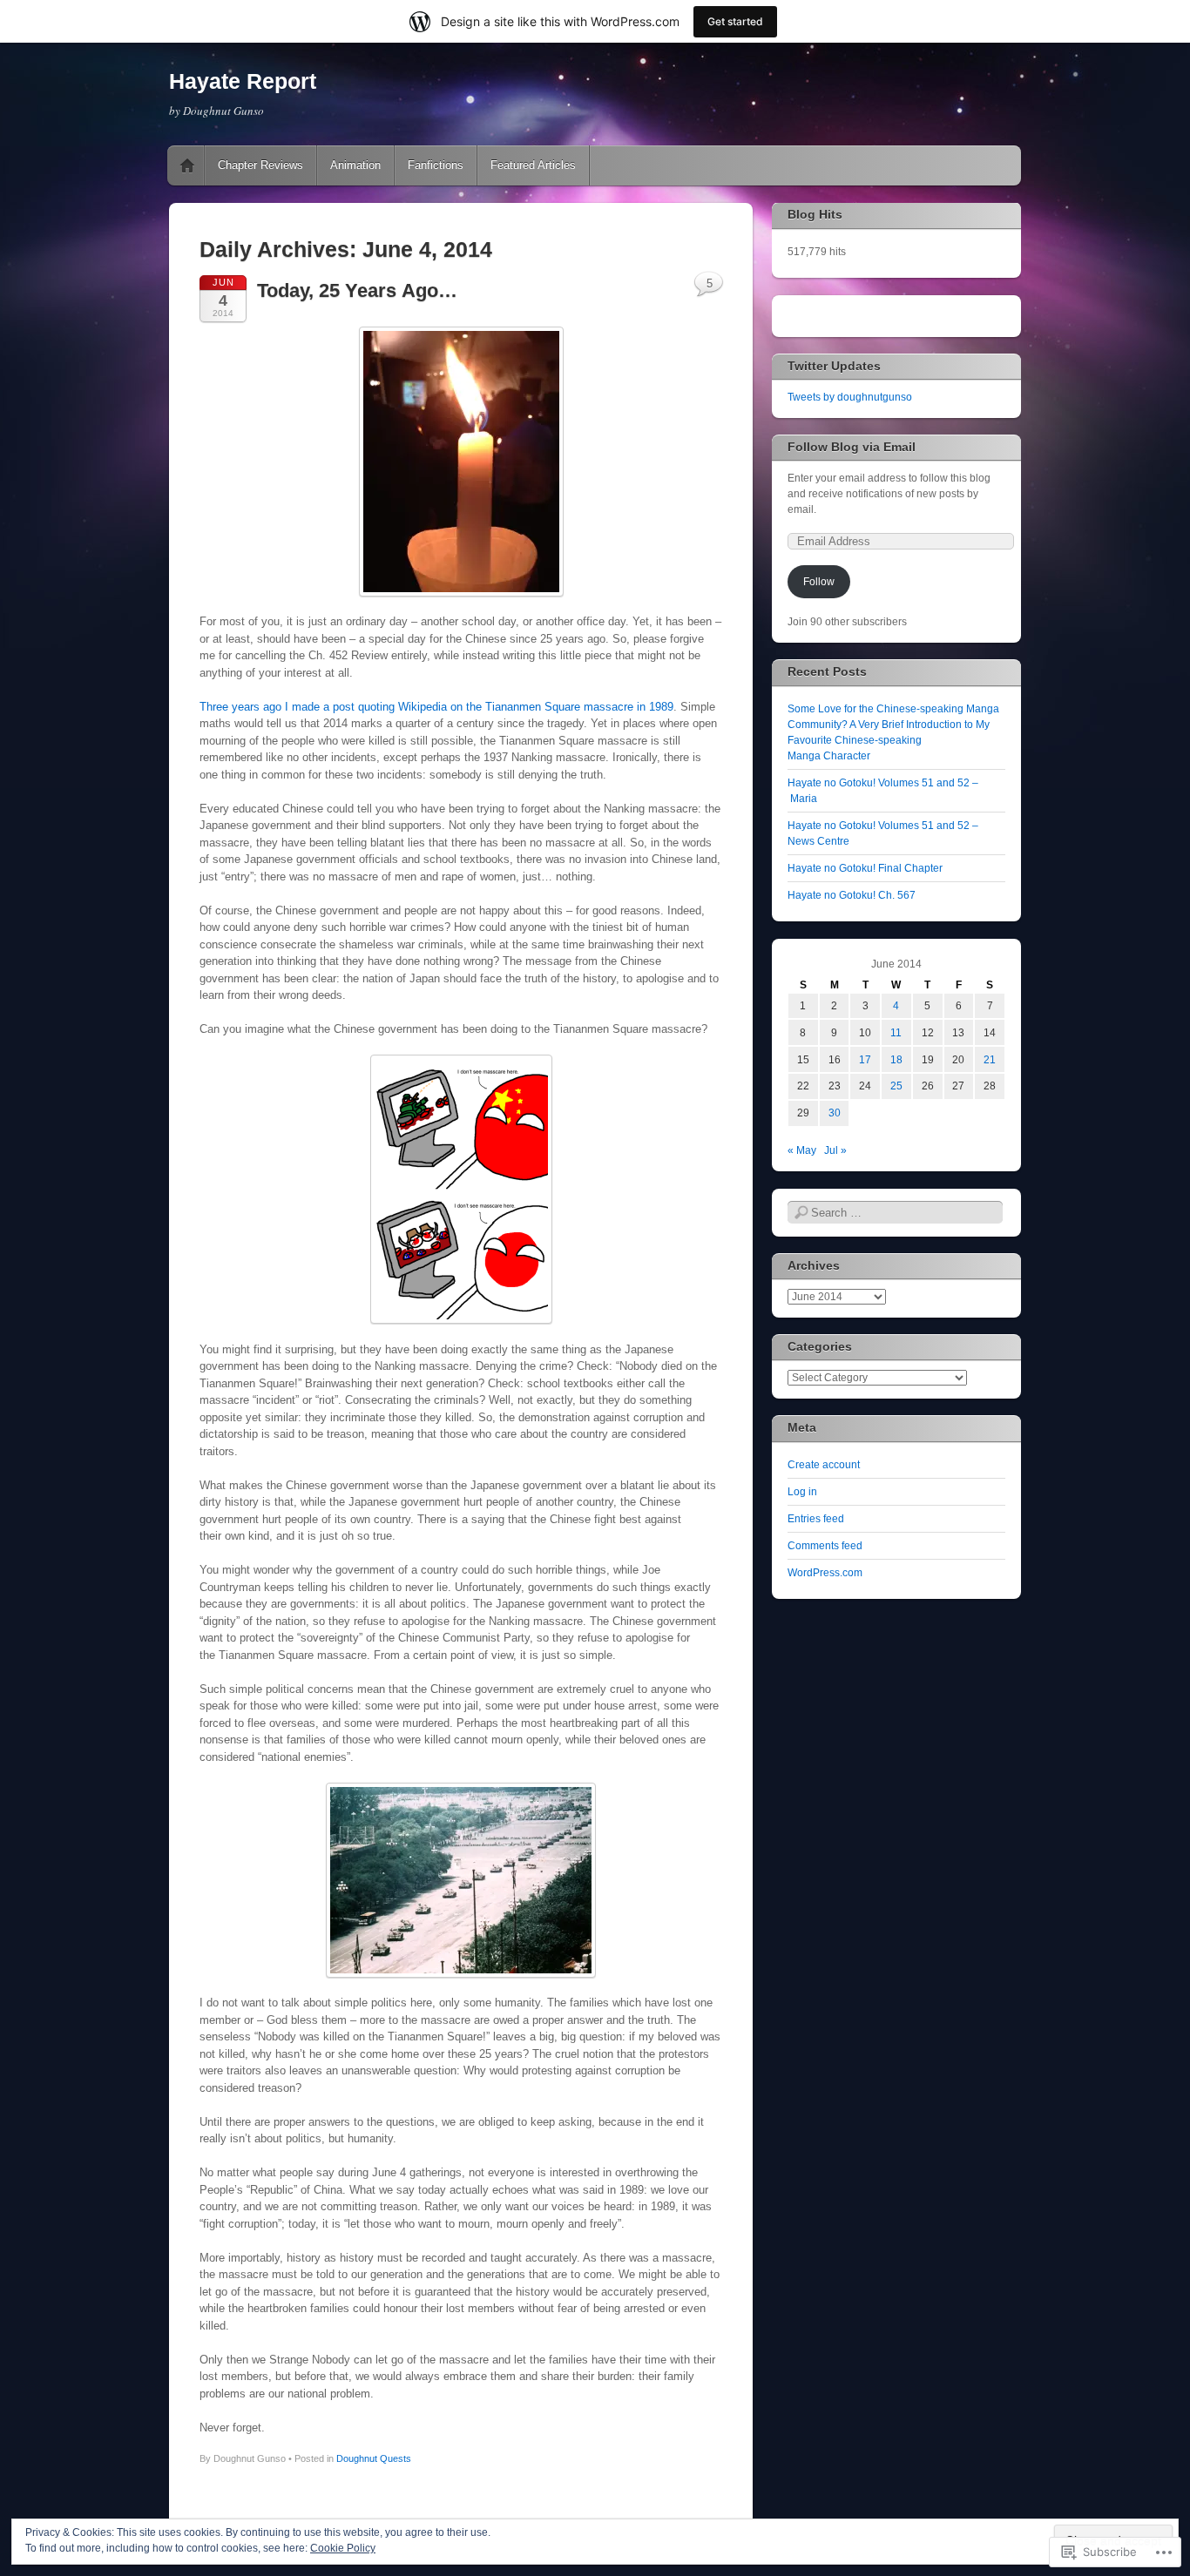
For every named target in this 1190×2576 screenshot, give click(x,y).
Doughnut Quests (374, 2458)
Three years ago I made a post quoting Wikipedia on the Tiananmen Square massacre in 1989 (436, 707)
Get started (735, 21)
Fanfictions (436, 165)
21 (990, 1060)
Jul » (835, 1150)
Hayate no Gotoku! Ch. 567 (852, 895)
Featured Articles (533, 165)
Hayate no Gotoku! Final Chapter (865, 868)
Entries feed (816, 1519)
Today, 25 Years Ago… (357, 290)
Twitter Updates (834, 366)
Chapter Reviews (260, 165)
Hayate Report (243, 81)
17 (865, 1060)
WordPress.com (825, 1573)
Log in (802, 1492)
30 (835, 1113)
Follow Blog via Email (852, 447)
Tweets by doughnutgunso (850, 397)
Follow (819, 582)
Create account (824, 1465)
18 (896, 1060)
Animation (355, 165)
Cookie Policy (343, 2548)
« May (802, 1150)
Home (187, 165)
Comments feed (825, 1546)
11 (896, 1033)
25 (896, 1086)
